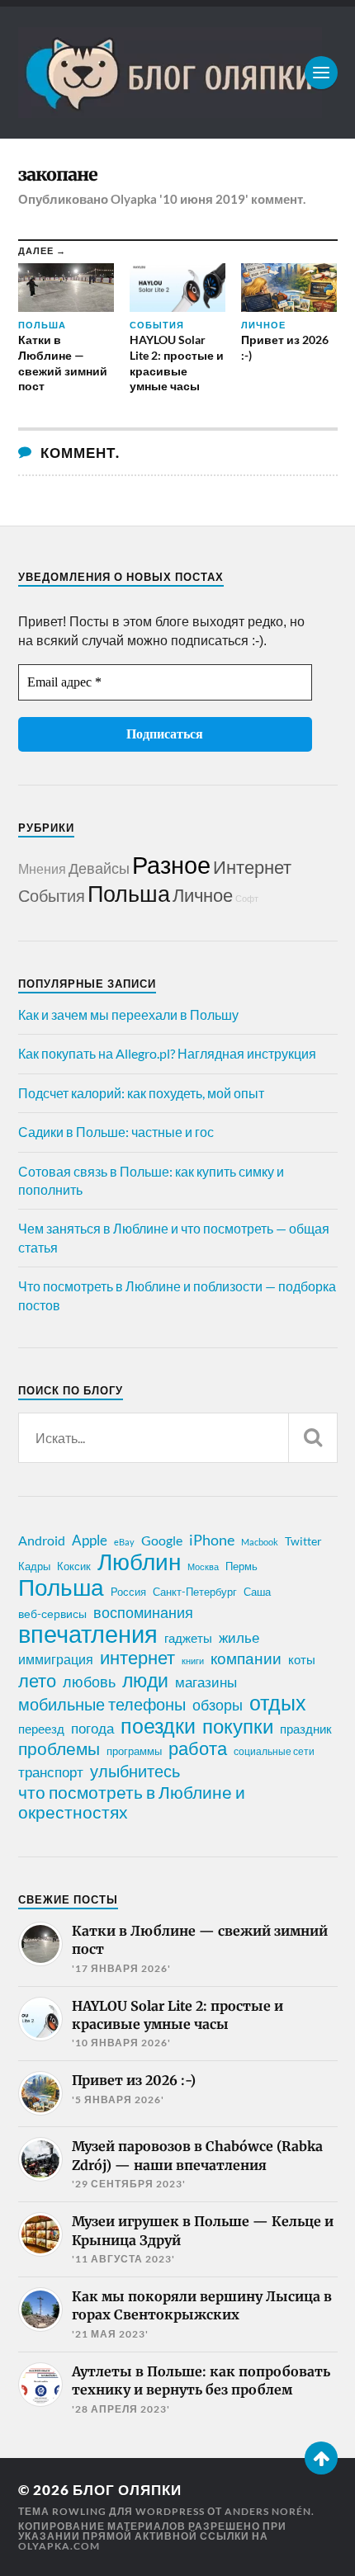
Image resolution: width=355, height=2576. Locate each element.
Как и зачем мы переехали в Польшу (128, 1014)
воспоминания (143, 1612)
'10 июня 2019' (204, 199)
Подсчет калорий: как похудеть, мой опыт (141, 1093)
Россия (128, 1592)
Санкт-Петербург (195, 1592)
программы (134, 1751)
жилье (239, 1637)
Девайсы (99, 868)
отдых (278, 1702)
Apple (90, 1540)
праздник (306, 1729)
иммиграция (56, 1659)
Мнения (42, 868)
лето (37, 1681)
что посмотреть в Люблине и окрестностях (132, 1802)
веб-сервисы (52, 1614)
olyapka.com (59, 2546)
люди (145, 1681)
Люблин (139, 1562)
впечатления (88, 1634)
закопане (58, 175)
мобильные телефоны (102, 1704)
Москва (203, 1566)
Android (42, 1540)
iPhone (212, 1540)
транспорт (51, 1772)
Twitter (303, 1541)
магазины (206, 1682)
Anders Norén (268, 2511)
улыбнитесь (135, 1771)
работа (198, 1748)
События (52, 895)
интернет (137, 1658)
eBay (124, 1542)
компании (246, 1658)
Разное (171, 864)
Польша (129, 893)
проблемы (59, 1748)
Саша (257, 1592)
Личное (203, 895)
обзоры (218, 1705)
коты (302, 1659)
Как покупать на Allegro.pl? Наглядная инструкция (167, 1053)
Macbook (260, 1542)
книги (193, 1661)
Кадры (34, 1566)
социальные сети (274, 1751)
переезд (41, 1729)
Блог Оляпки (127, 2490)
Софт (247, 898)
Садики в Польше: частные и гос (116, 1132)
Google (162, 1540)
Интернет (252, 867)
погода (92, 1728)
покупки (238, 1726)
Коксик (74, 1566)
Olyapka (134, 199)
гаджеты (188, 1638)
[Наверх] (321, 2458)
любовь (89, 1682)
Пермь (241, 1566)
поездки (158, 1725)
